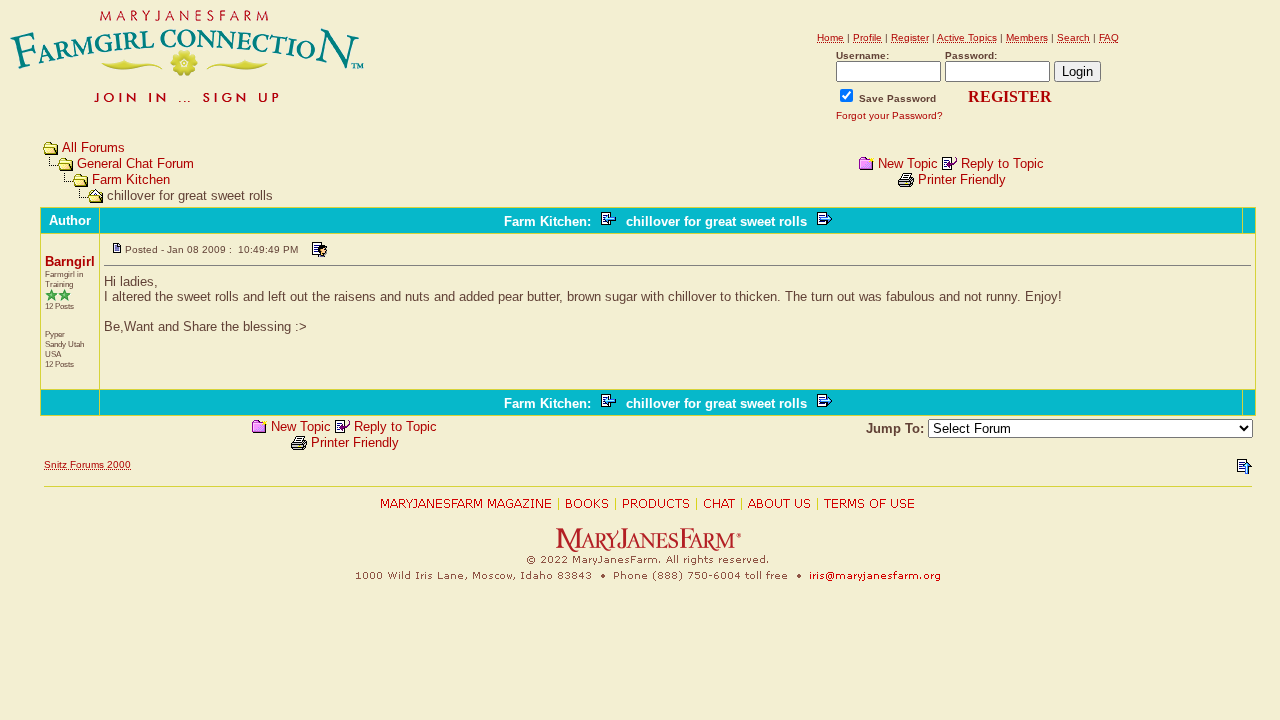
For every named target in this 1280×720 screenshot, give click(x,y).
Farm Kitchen (131, 179)
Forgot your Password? (889, 115)
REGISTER (1010, 96)
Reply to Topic (1002, 163)
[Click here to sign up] (188, 104)
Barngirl (70, 261)
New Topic (908, 163)
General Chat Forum (135, 163)
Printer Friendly (962, 179)
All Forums (93, 147)
